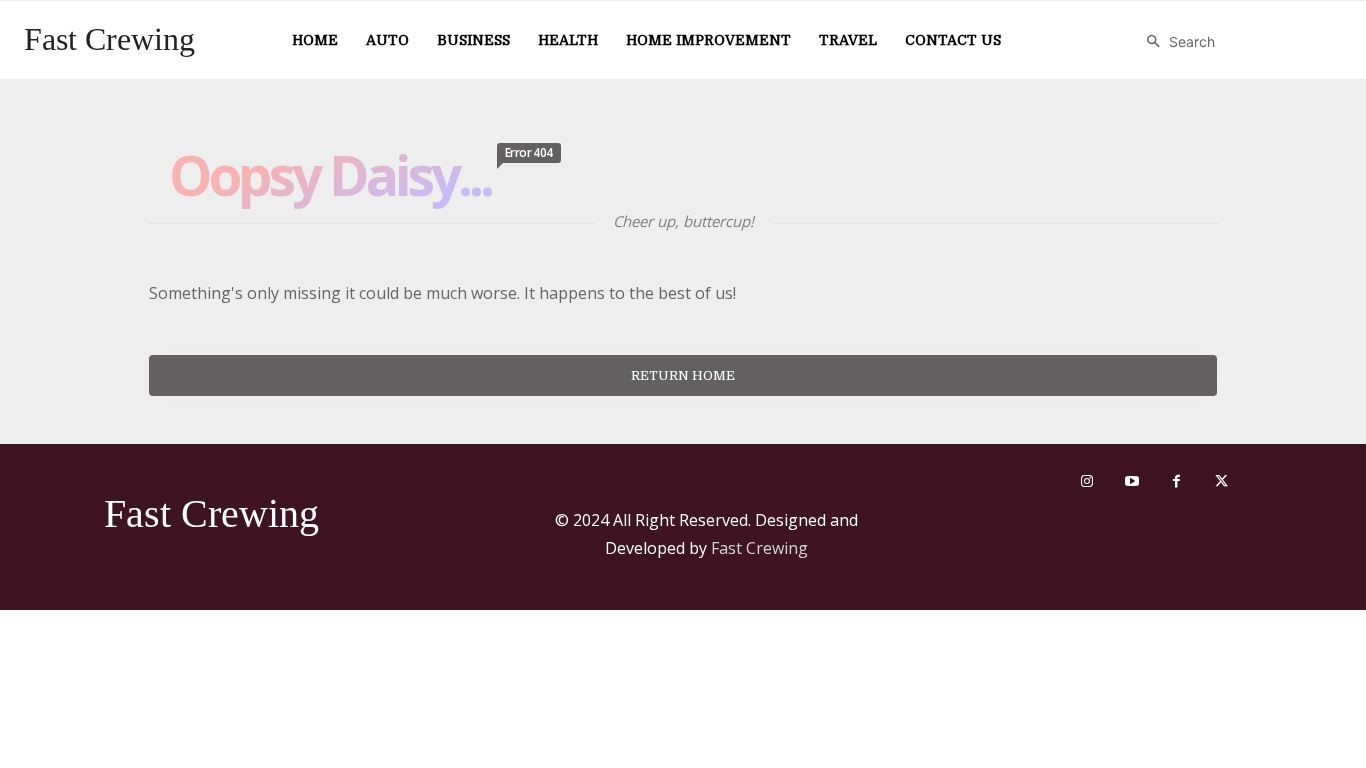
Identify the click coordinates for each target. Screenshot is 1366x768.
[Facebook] (1176, 481)
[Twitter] (1221, 481)
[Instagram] (1086, 481)
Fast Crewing (759, 548)
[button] (1176, 42)
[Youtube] (1131, 481)
